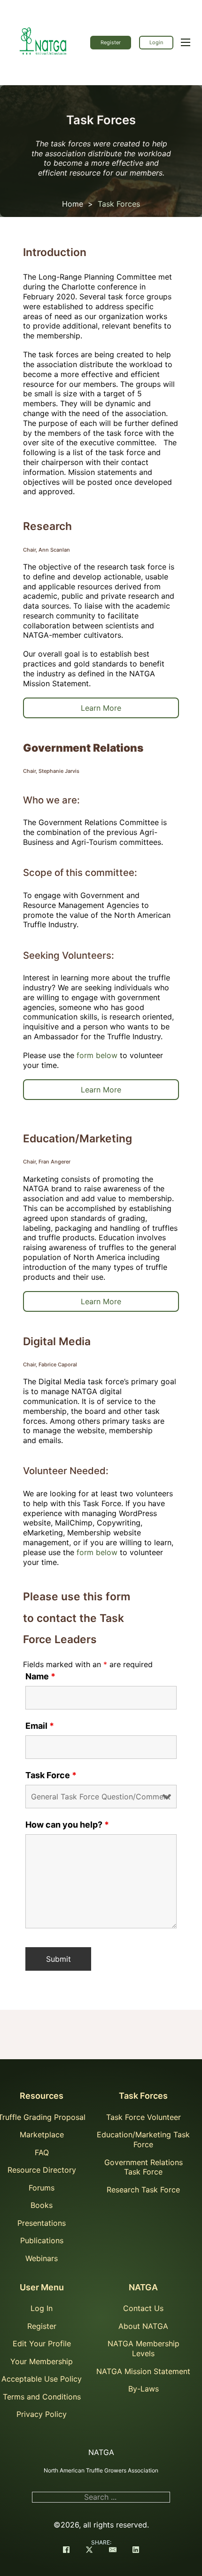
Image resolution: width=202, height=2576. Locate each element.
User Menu (42, 2287)
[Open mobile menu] (186, 42)
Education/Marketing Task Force (143, 2139)
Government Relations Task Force (144, 2167)
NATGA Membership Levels (144, 2348)
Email (40, 1726)
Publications (42, 2240)
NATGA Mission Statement (143, 2371)
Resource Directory (42, 2170)
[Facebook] (66, 2551)
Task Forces (143, 2096)
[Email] (113, 2551)
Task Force (51, 1775)
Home (73, 204)
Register (111, 42)
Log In (42, 2308)
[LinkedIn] (136, 2551)
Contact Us (143, 2308)
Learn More (101, 708)
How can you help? (67, 1825)
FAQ (42, 2152)
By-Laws (144, 2389)
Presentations (42, 2223)
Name (40, 1677)
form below (97, 1055)
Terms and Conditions (42, 2397)
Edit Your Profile (42, 2343)
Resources (42, 2096)
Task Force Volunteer (144, 2117)
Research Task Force (143, 2190)
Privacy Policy (42, 2414)
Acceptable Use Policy (42, 2379)
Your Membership (42, 2361)
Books (42, 2205)
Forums (42, 2188)
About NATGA (143, 2326)
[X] (89, 2551)
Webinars (42, 2258)
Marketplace (42, 2135)
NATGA (143, 2287)
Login (156, 42)
